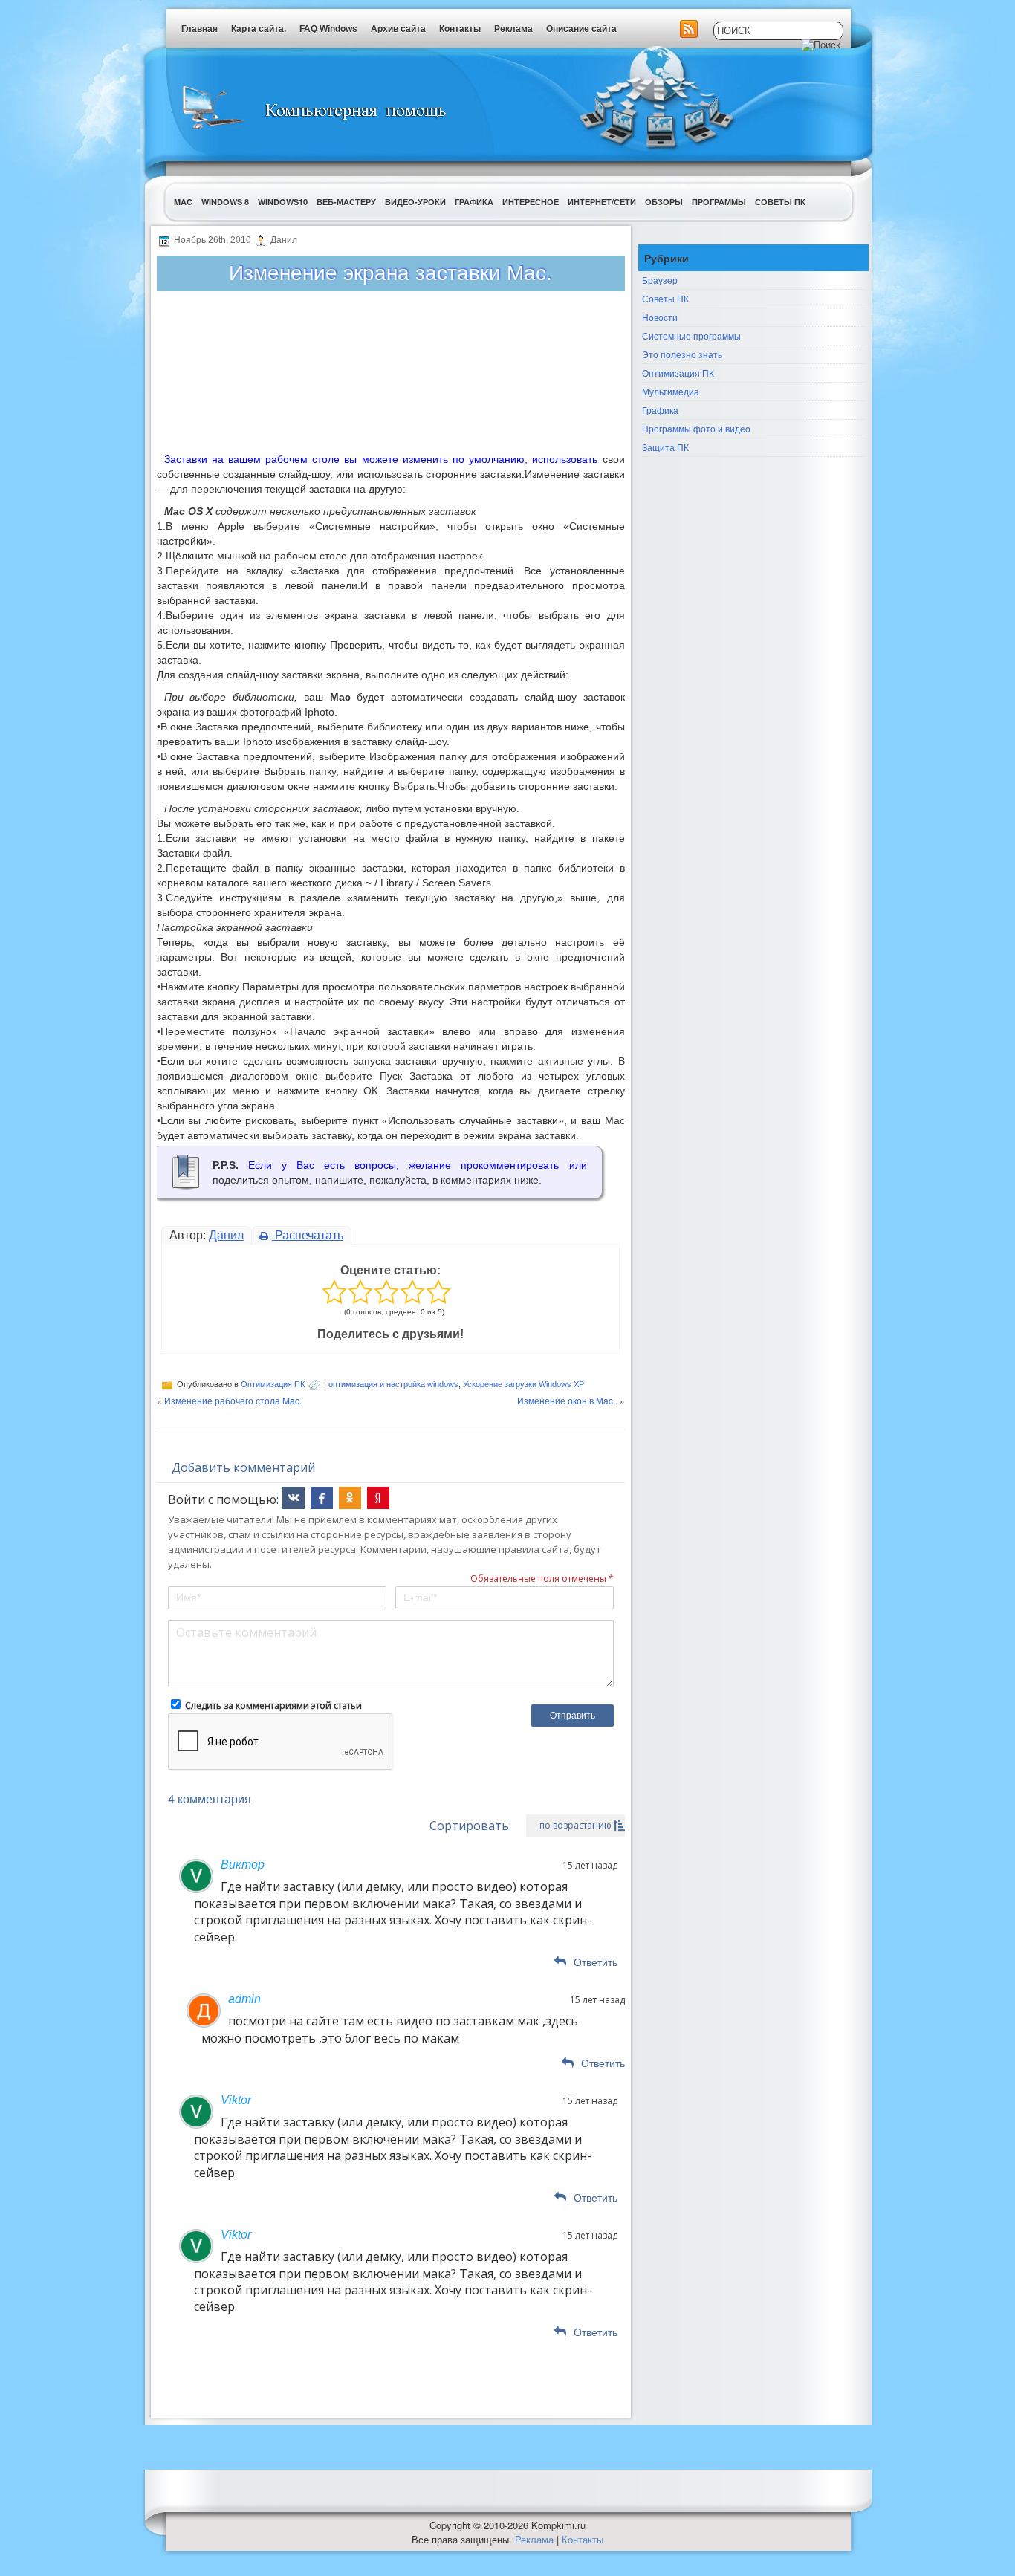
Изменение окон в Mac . (567, 1400)
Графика (474, 202)
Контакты (460, 29)
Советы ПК (780, 202)
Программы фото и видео (696, 428)
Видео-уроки (415, 202)
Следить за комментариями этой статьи (273, 1706)
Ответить (596, 1962)
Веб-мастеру (346, 202)
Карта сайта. (259, 29)
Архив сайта (398, 29)
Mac (183, 202)
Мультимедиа (671, 391)
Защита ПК (665, 447)
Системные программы (691, 335)
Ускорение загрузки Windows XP (523, 1384)
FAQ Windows (328, 29)
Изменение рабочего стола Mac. (233, 1400)
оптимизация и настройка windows (393, 1384)
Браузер (660, 280)
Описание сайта (581, 29)
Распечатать (308, 1235)
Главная (200, 29)
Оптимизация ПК (273, 1384)
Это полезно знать (682, 354)
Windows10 (283, 202)
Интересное (531, 202)
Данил (226, 1235)
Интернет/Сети (602, 202)
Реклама (513, 29)
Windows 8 (225, 202)
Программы (719, 202)
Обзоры (664, 202)
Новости (660, 317)
